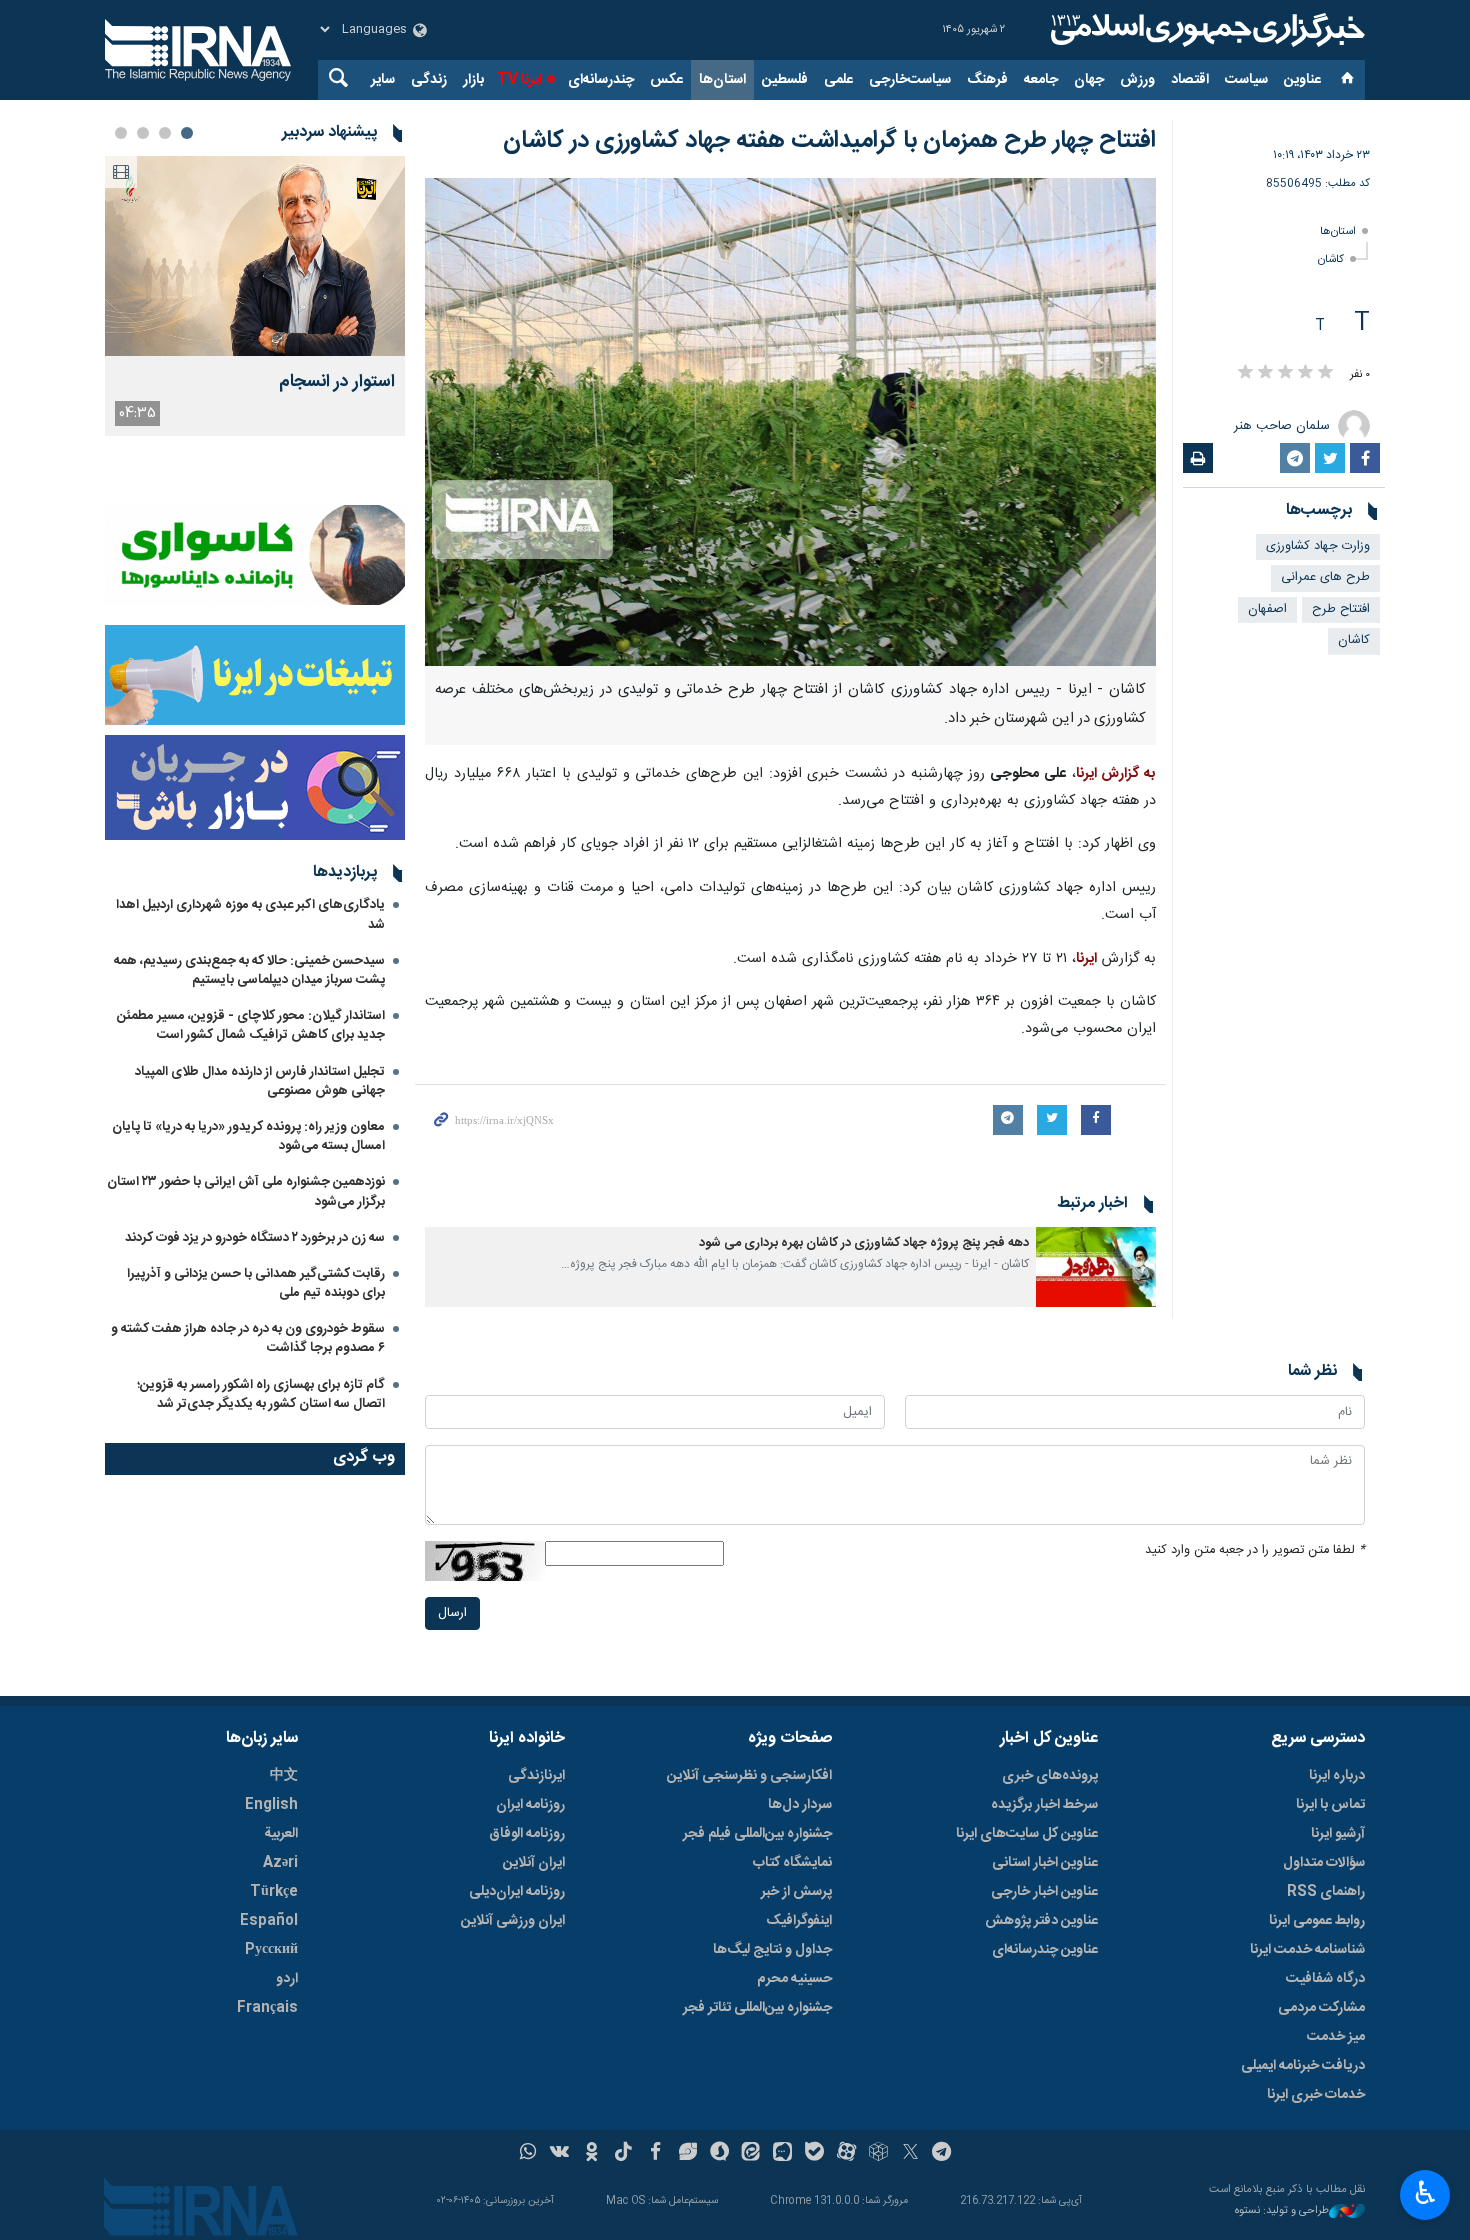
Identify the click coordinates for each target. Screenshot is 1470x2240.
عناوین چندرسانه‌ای (1045, 1950)
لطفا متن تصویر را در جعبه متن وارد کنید (1255, 1550)
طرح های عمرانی (1325, 577)
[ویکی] (559, 2154)
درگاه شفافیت (1325, 1979)
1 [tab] (187, 133)
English (271, 1805)
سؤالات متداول (1324, 1863)
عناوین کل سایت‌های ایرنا (1027, 1834)
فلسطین (785, 80)
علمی (838, 80)
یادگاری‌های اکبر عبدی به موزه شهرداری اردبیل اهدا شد (250, 914)
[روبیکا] (878, 2154)
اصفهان (1267, 609)
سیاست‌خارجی (910, 80)
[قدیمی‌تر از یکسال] (1096, 1267)
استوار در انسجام (337, 382)
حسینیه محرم (794, 1979)
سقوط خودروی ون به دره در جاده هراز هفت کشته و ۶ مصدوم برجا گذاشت (248, 1338)
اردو (287, 1979)
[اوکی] (591, 2154)
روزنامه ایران (530, 1805)
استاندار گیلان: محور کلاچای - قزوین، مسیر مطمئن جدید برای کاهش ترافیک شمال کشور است (251, 1025)
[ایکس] (910, 2154)
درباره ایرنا (1337, 1776)
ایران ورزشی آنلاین (513, 1921)
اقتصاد (1190, 80)
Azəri (280, 1863)
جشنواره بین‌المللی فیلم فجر (757, 1834)
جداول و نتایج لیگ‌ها (772, 1950)
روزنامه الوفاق (527, 1834)
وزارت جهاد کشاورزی (1318, 546)
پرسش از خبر (796, 1892)
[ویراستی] (687, 2154)
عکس (666, 80)
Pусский (271, 1950)
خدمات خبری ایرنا (1316, 2095)
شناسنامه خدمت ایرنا (1307, 1950)
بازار (473, 80)
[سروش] (719, 2154)
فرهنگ (987, 80)
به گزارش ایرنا (1116, 774)
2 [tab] (165, 133)
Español (269, 1921)
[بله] (814, 2154)
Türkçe (274, 1892)
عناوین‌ (1302, 80)
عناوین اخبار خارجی (1044, 1892)
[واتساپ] (528, 2154)
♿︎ (1425, 2193)
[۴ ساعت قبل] (255, 256)
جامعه (1041, 80)
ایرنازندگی (536, 1776)
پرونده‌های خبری (1050, 1776)
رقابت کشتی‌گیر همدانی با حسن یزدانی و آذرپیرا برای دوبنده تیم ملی (256, 1283)
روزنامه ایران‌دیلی (517, 1892)
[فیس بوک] (655, 2154)
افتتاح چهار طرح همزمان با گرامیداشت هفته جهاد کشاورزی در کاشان (829, 141)
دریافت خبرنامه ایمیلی (1303, 2066)
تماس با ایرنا (1330, 1805)
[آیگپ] (782, 2154)
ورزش (1137, 80)
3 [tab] (143, 133)
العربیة (281, 1834)
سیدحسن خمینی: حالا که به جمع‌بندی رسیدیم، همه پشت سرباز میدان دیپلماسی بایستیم (249, 970)
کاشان (1331, 259)
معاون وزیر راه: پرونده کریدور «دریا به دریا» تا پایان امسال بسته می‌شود (248, 1136)
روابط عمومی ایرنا (1317, 1921)
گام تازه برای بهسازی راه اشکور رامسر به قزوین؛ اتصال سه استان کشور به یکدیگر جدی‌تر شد (261, 1394)
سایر (383, 80)
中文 (284, 1776)
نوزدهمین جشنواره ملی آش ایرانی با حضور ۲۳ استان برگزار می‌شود (246, 1191)
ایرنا (1205, 30)
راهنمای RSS (1326, 1892)
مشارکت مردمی (1321, 2008)
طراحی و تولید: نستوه (1282, 2211)
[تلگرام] (942, 2154)
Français (267, 2008)
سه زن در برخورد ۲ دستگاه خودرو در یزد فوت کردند (255, 1238)
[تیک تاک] (623, 2154)
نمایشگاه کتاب (792, 1863)
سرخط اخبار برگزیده (1044, 1805)
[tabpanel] (255, 296)
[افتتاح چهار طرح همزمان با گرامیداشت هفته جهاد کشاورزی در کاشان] (790, 422)
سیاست (1246, 80)
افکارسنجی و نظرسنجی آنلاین (749, 1776)
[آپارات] (846, 2154)
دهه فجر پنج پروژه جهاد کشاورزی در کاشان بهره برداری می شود (864, 1243)
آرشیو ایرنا (1338, 1834)
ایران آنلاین (534, 1863)
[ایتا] (751, 2154)
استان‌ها (722, 80)
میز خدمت (1336, 2037)
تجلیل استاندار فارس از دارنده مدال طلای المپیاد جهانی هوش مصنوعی (260, 1081)
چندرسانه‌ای (601, 80)
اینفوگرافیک (799, 1921)
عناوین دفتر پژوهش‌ (1041, 1921)
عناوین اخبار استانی (1045, 1863)
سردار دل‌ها (800, 1805)
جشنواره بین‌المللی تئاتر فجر (757, 2008)
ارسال (452, 1613)
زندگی (429, 80)
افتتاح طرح (1341, 609)
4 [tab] (121, 133)
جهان (1089, 80)
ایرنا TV (519, 80)
